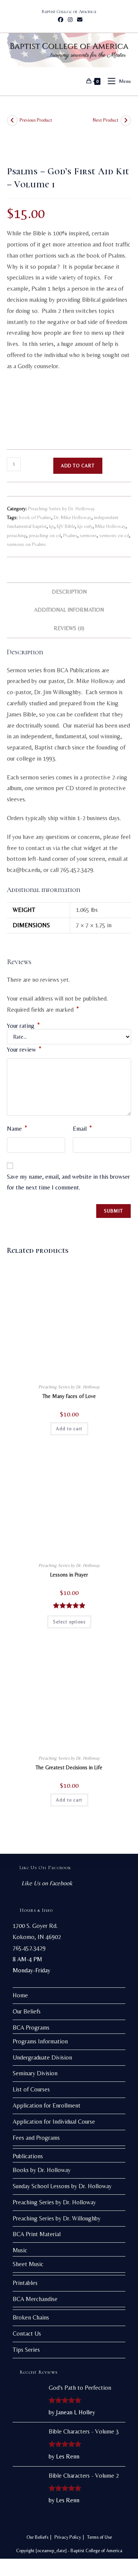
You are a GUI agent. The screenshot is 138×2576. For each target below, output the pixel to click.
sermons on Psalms (26, 544)
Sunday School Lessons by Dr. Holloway (62, 2186)
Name (17, 1128)
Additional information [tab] (69, 610)
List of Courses (31, 2089)
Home (20, 1995)
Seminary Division (35, 2073)
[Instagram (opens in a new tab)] (70, 20)
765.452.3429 (29, 1948)
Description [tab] (69, 592)
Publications (28, 2156)
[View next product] (126, 121)
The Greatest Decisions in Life (69, 1767)
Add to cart (78, 466)
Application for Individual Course (54, 2122)
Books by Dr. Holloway (42, 2170)
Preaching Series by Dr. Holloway (62, 509)
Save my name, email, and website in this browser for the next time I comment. (68, 1182)
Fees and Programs (36, 2138)
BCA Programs (31, 2028)
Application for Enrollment (47, 2105)
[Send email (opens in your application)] (79, 20)
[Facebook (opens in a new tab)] (61, 20)
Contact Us (27, 2334)
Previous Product (36, 120)
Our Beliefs (27, 2011)
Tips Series (26, 2350)
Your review (24, 1049)
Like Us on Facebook (45, 1868)
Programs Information (40, 2041)
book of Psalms (35, 517)
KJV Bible (66, 526)
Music (20, 2250)
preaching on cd (45, 535)
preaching (17, 535)
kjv (52, 526)
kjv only (85, 526)
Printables (25, 2283)
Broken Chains (31, 2317)
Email (82, 1128)
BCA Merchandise (35, 2299)
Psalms (70, 535)
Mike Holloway (110, 526)
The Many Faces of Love (69, 1396)
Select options (69, 1622)
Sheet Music (28, 2264)
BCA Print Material (37, 2234)
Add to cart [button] (69, 1429)
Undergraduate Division (42, 2057)
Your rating (23, 1026)
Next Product (106, 120)
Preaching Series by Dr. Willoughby (57, 2218)
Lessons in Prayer (69, 1575)
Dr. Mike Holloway (73, 517)
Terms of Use (99, 2537)
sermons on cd (114, 535)
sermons (88, 535)
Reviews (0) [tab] (69, 628)
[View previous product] (12, 121)
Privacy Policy (68, 2537)
